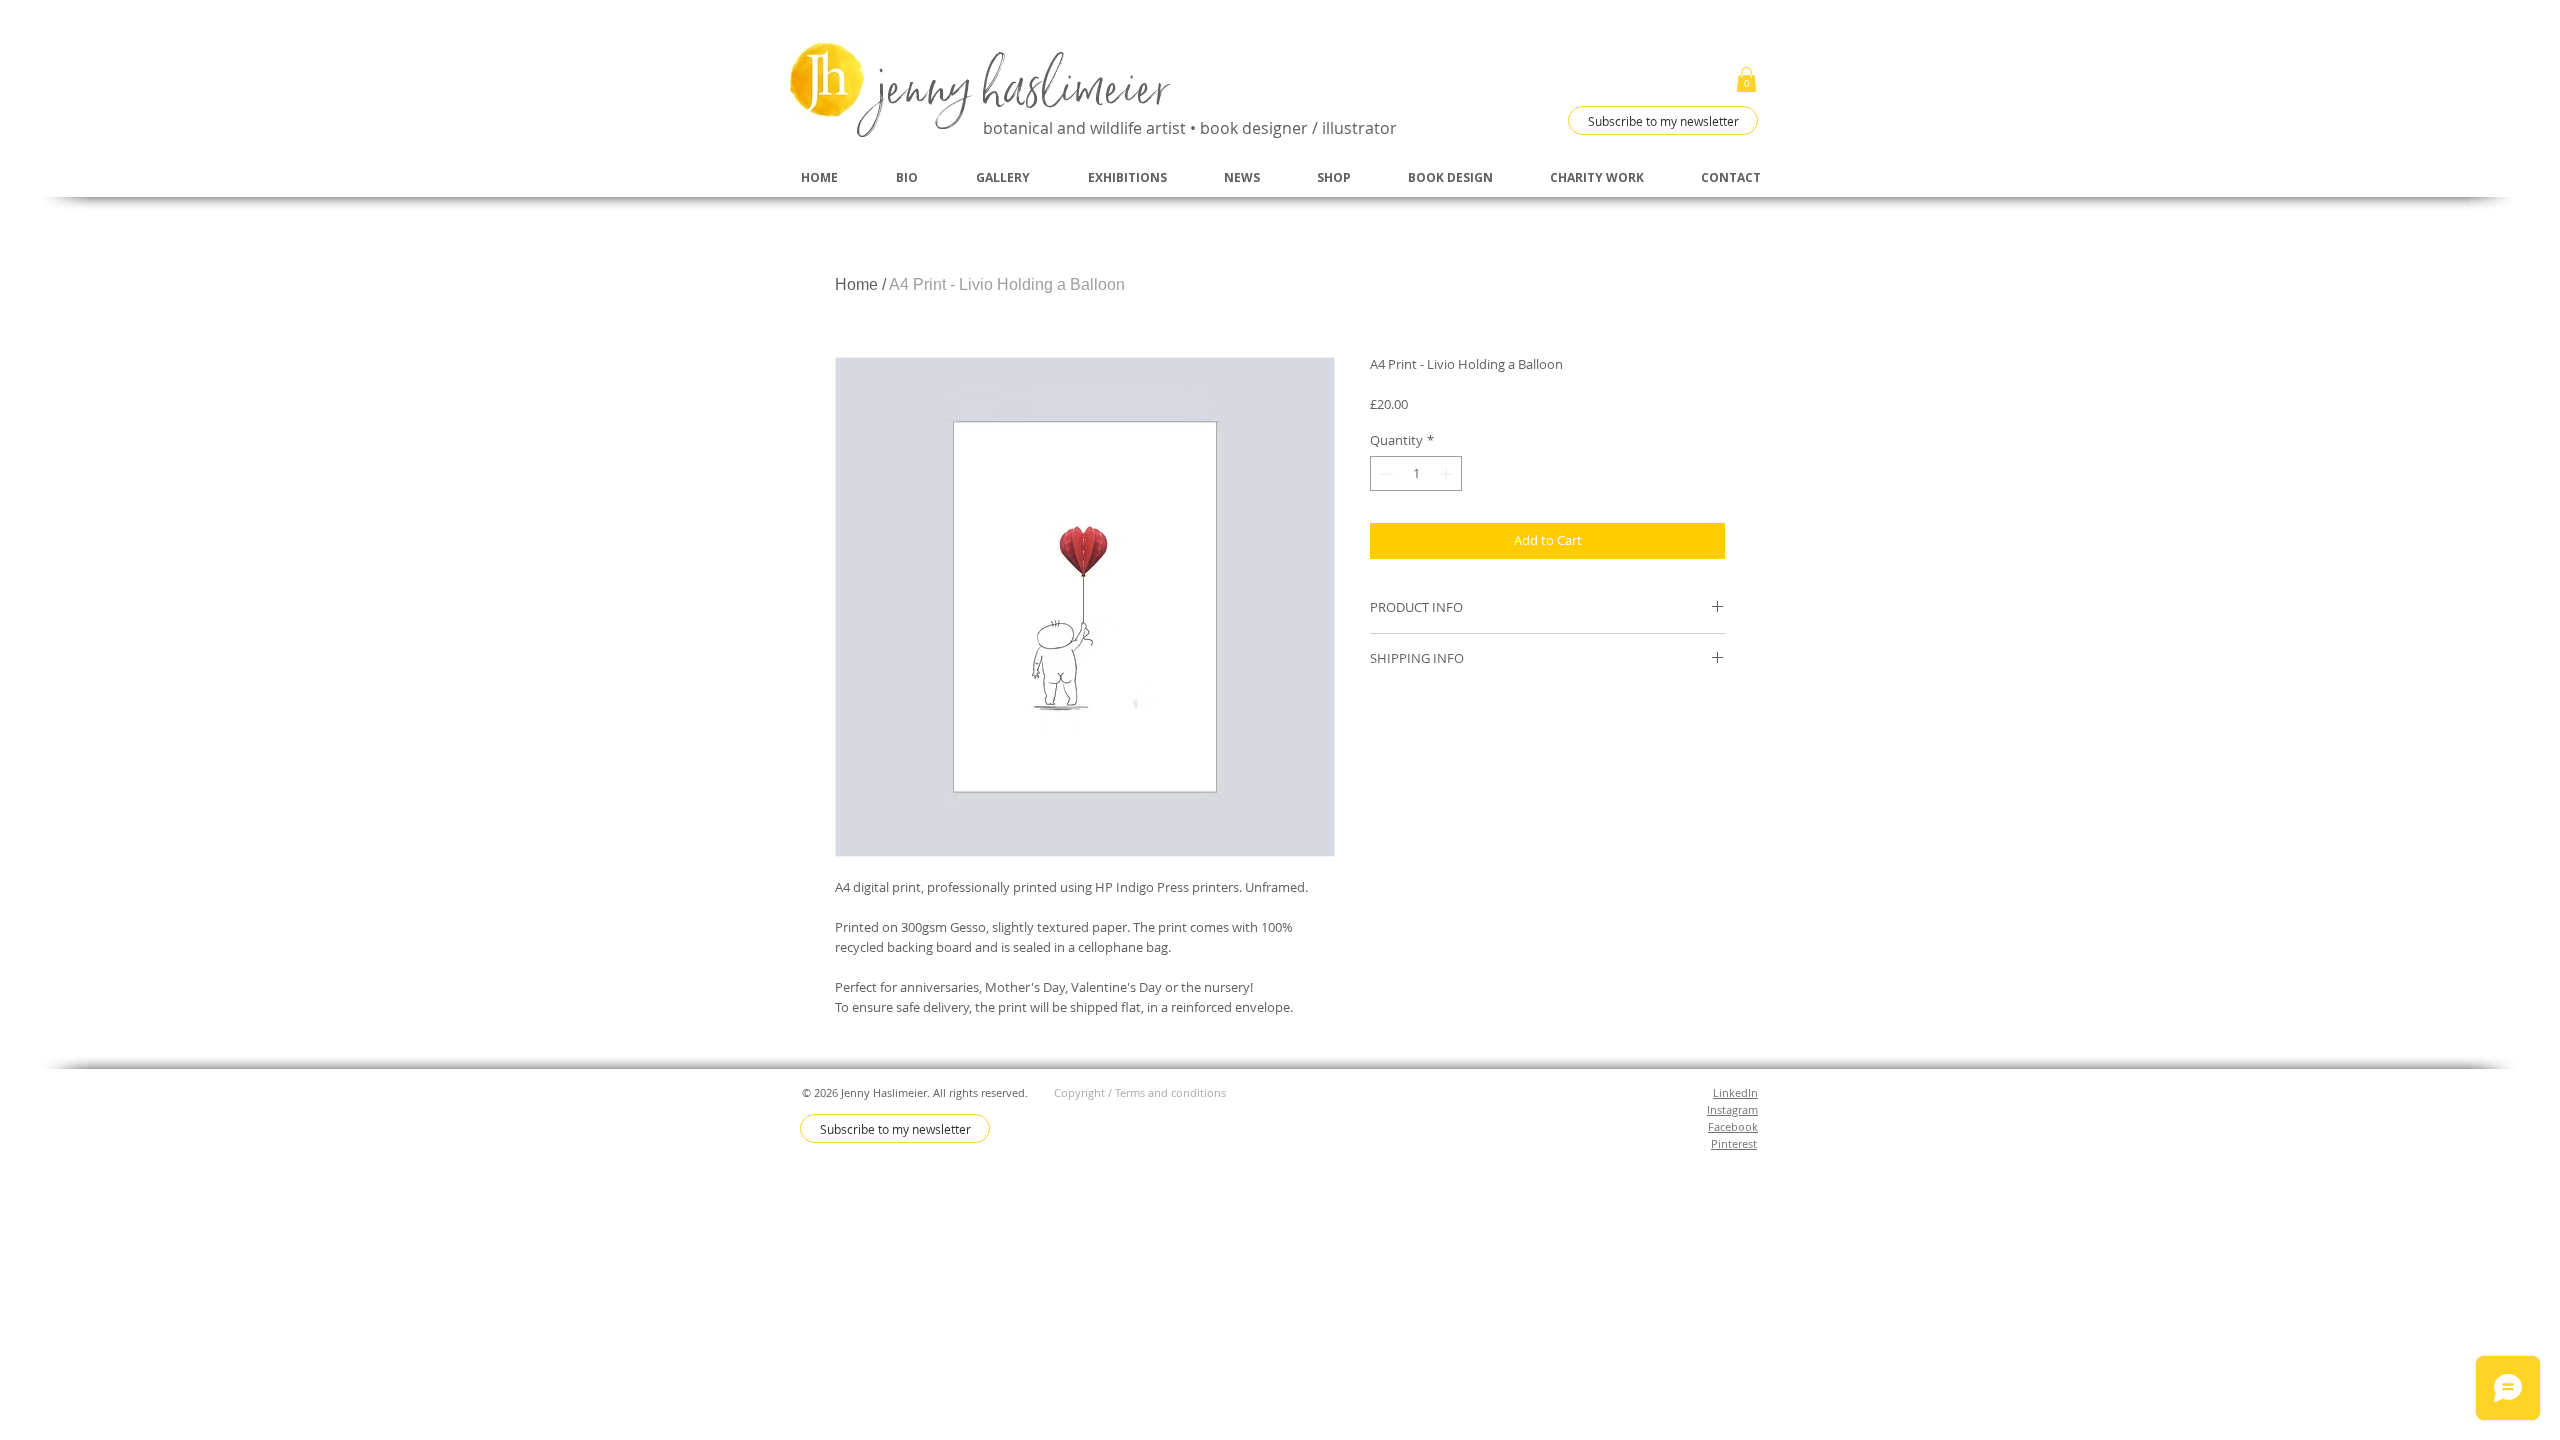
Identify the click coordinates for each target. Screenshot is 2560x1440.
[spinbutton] (1416, 474)
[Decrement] (1385, 474)
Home (856, 284)
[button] (1746, 79)
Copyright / (1084, 1092)
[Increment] (1448, 474)
